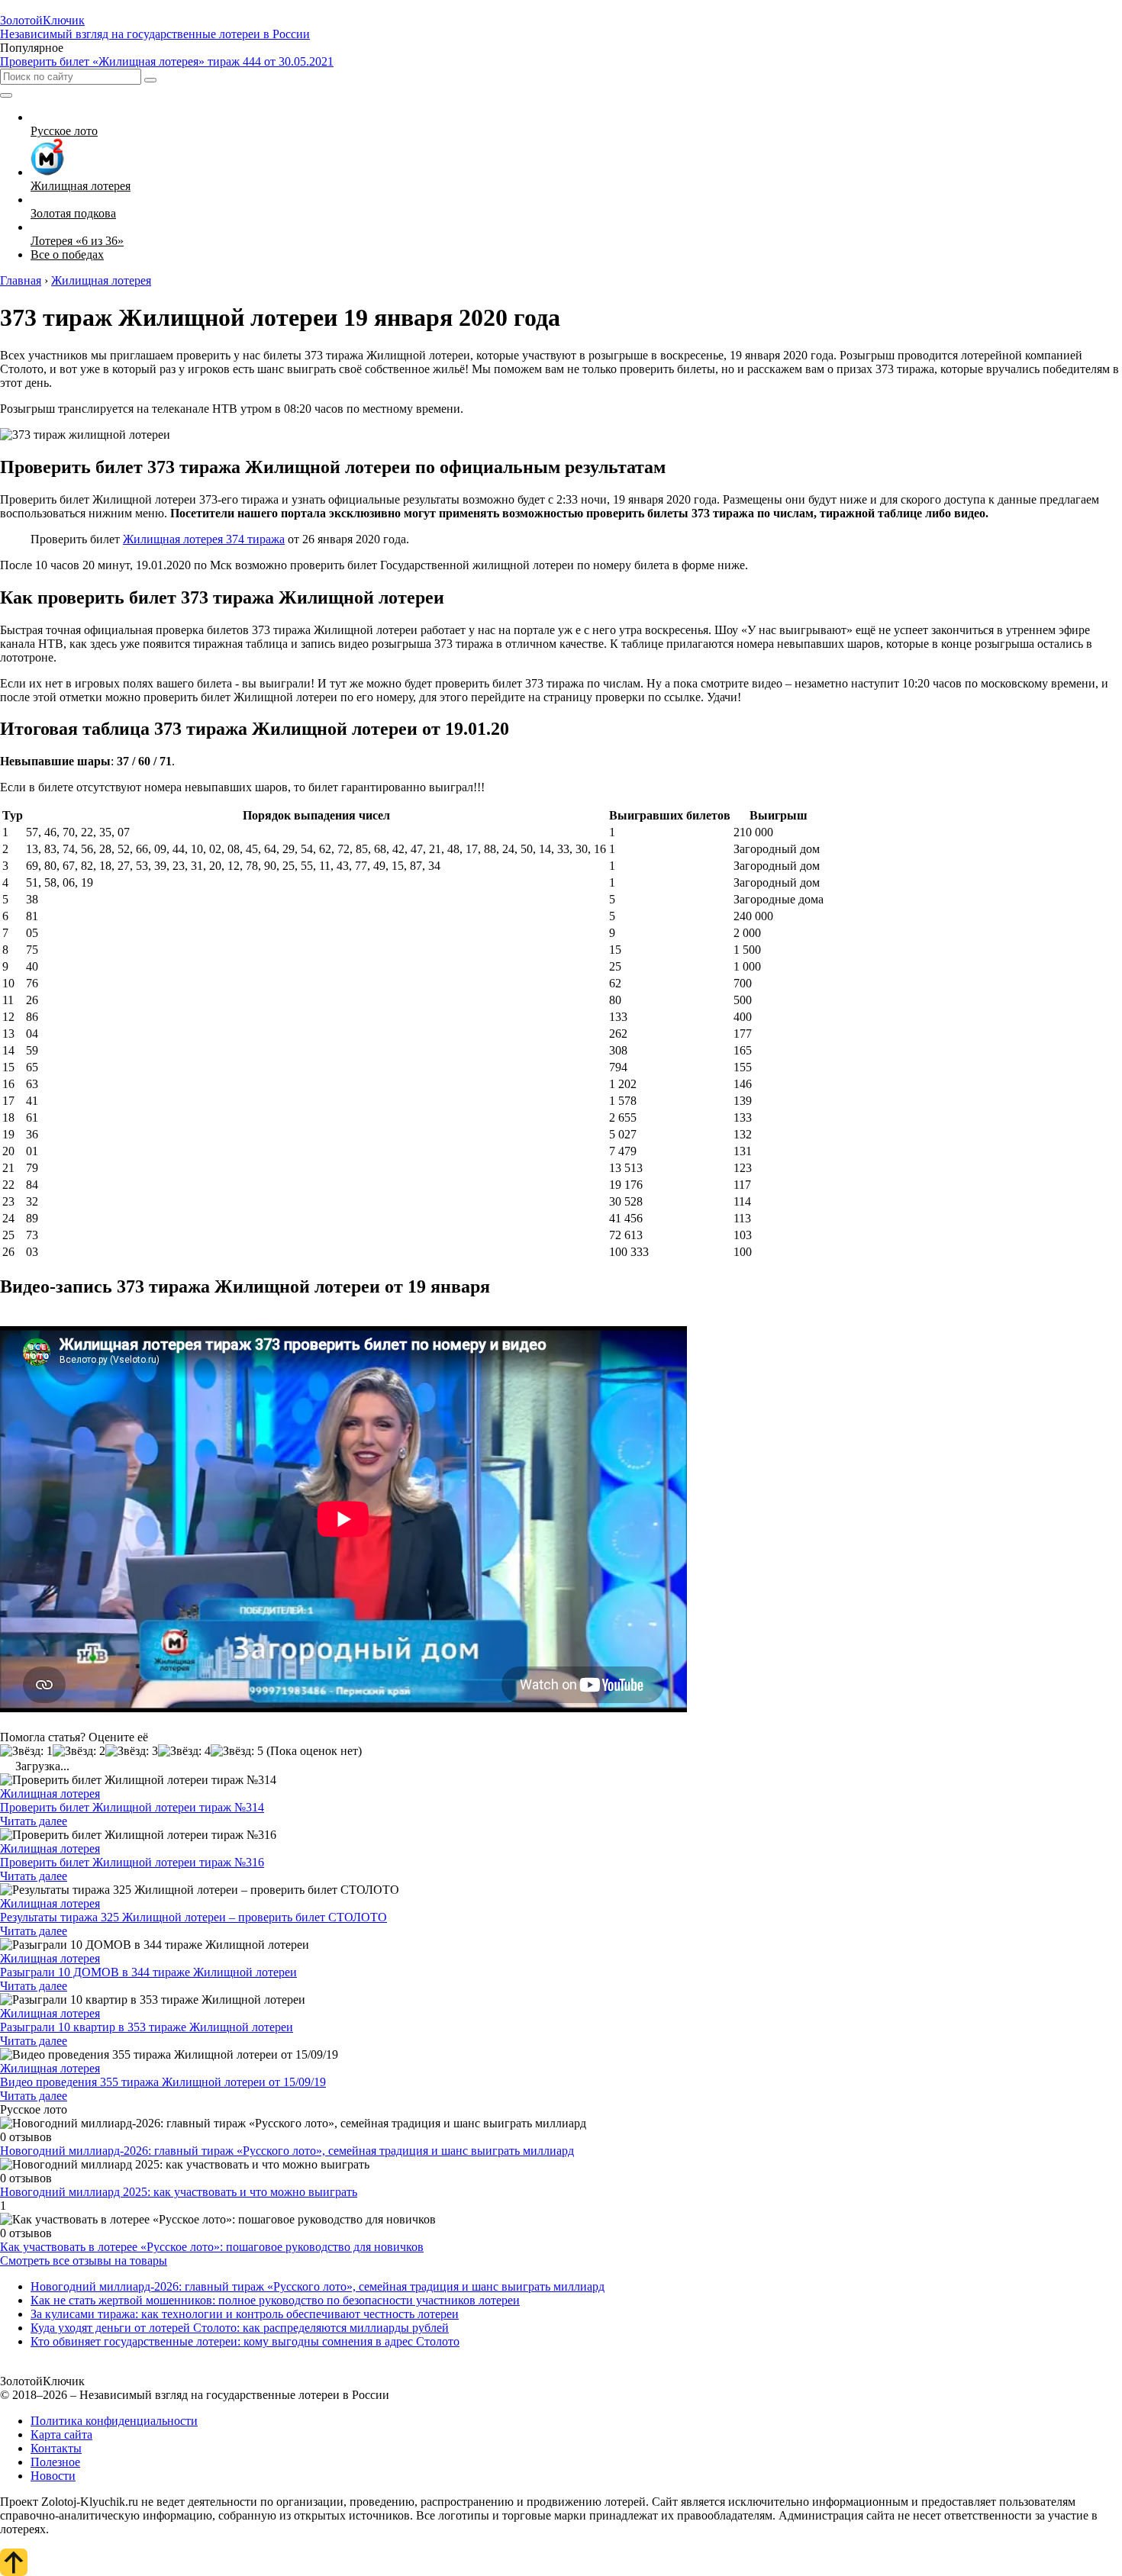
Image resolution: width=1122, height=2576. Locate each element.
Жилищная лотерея (50, 1794)
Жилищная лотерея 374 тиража (204, 539)
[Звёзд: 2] (79, 1751)
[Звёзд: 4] (184, 1751)
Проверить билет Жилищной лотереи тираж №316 (132, 1862)
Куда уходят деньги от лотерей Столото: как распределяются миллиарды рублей (240, 2328)
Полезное (55, 2462)
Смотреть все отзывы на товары (84, 2260)
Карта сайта (61, 2434)
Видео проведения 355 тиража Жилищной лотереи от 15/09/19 (163, 2082)
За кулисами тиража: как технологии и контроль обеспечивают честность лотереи (245, 2314)
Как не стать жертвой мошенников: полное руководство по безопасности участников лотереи (275, 2300)
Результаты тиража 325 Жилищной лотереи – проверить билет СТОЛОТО (193, 1917)
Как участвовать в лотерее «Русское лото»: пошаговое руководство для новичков (212, 2247)
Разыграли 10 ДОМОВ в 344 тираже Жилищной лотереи (148, 1972)
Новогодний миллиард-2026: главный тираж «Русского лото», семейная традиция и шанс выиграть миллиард (287, 2151)
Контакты (56, 2448)
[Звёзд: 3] (132, 1751)
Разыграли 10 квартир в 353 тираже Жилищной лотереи (147, 2027)
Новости (53, 2476)
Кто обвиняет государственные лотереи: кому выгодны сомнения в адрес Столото (245, 2341)
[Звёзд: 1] (26, 1751)
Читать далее (34, 1821)
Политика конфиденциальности (114, 2421)
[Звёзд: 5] (237, 1751)
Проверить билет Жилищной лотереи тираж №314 (132, 1807)
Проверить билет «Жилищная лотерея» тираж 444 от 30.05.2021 (167, 61)
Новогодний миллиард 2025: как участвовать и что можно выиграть (179, 2192)
